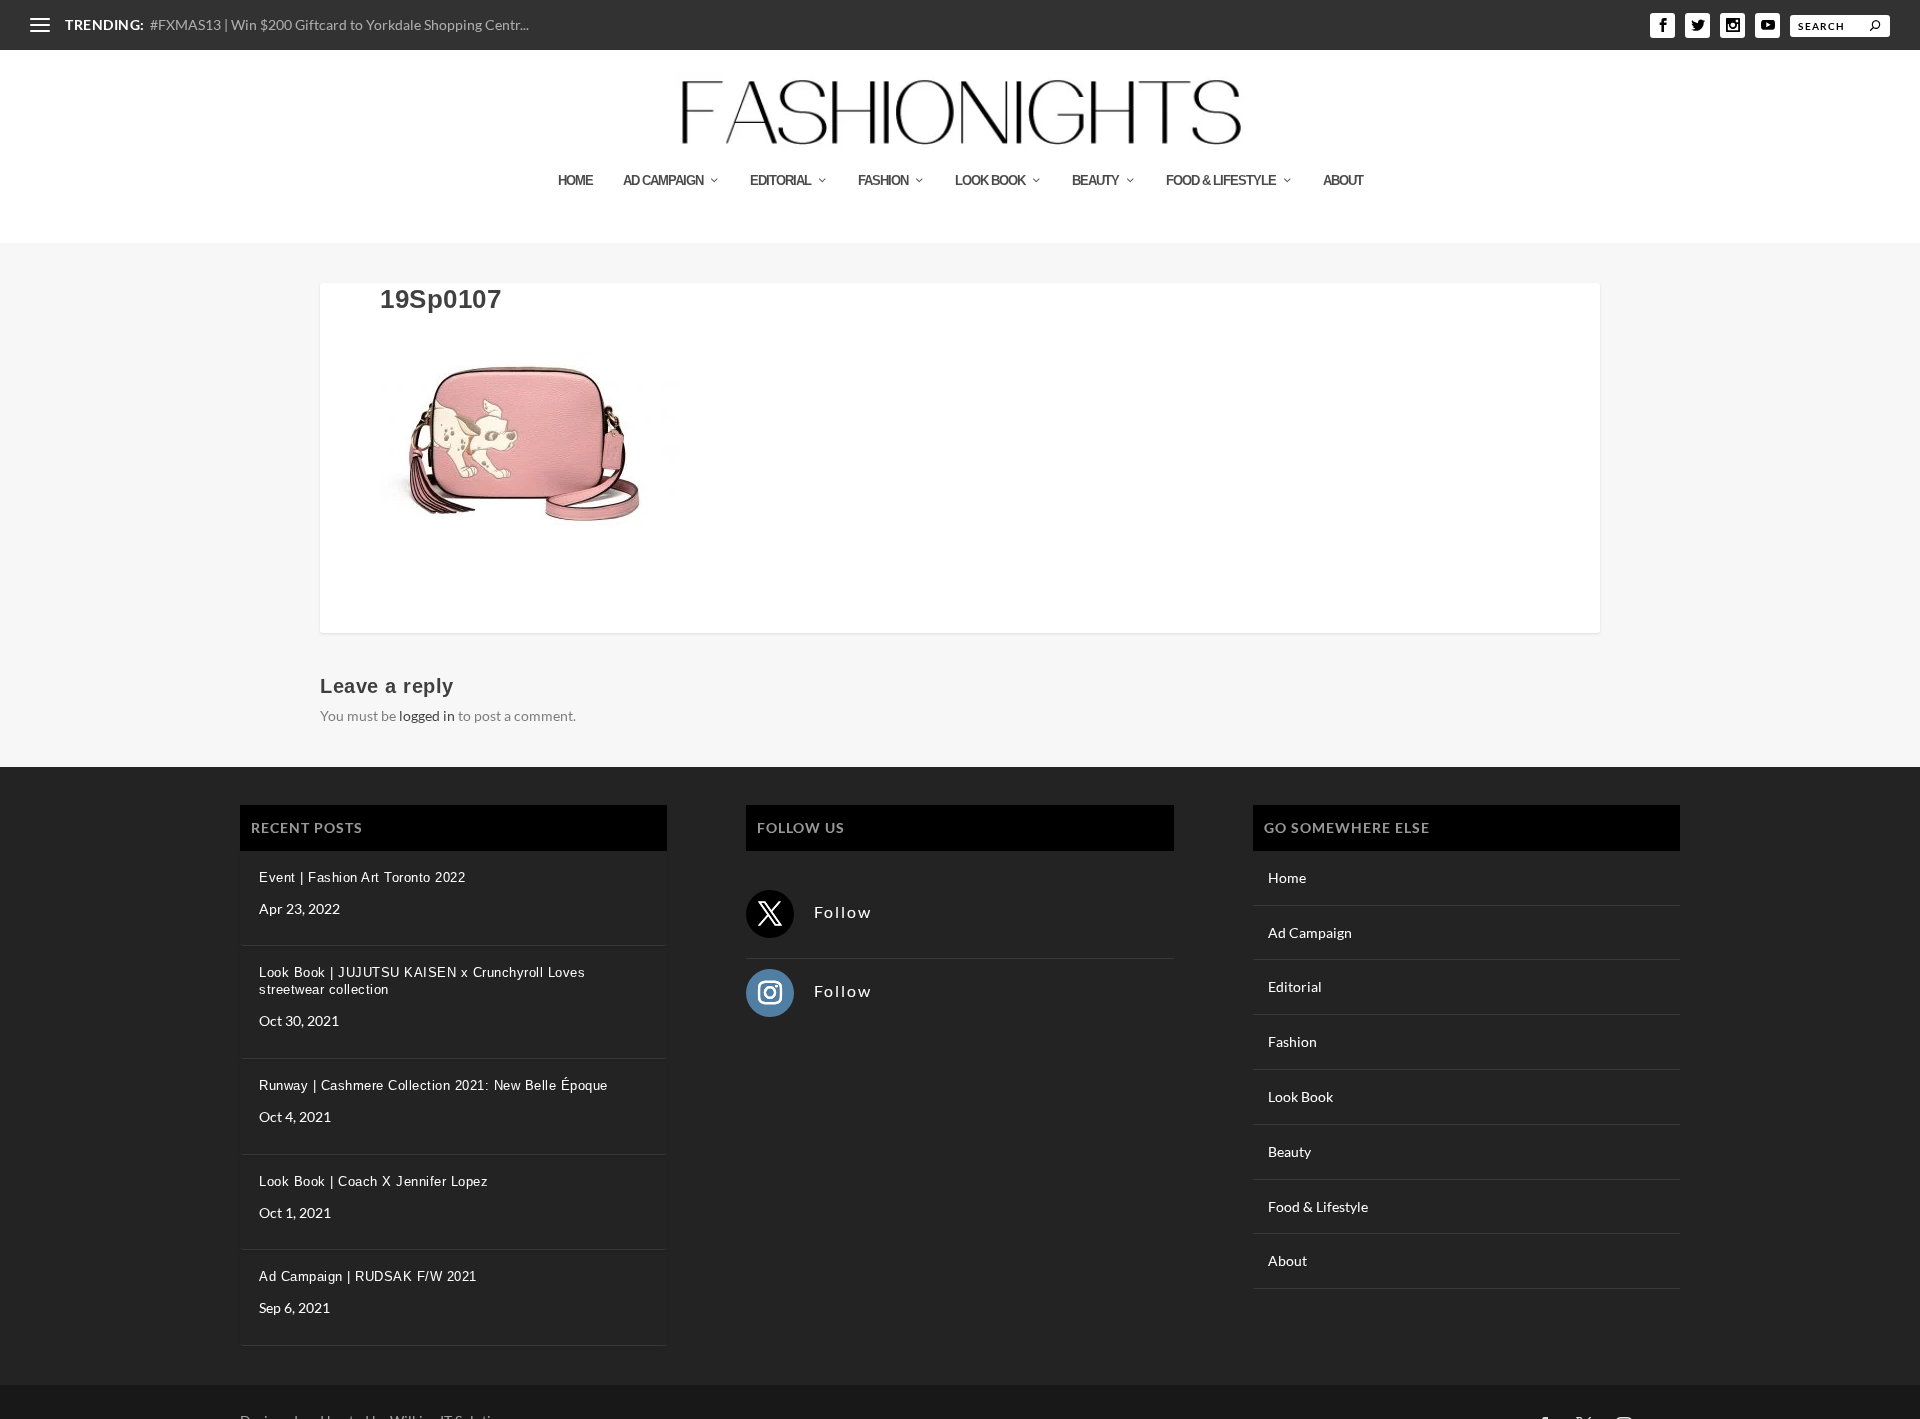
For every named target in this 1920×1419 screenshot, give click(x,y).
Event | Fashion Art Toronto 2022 (362, 877)
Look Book (990, 180)
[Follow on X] (770, 914)
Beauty (1095, 180)
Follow (843, 911)
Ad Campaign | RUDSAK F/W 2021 (368, 1276)
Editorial (780, 180)
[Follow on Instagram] (770, 993)
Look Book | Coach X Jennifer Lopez (373, 1181)
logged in (427, 715)
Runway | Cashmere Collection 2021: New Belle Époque (433, 1085)
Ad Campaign (663, 180)
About (1343, 180)
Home (575, 180)
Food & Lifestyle (1221, 180)
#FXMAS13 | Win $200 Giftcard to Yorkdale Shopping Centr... (339, 24)
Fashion (883, 180)
